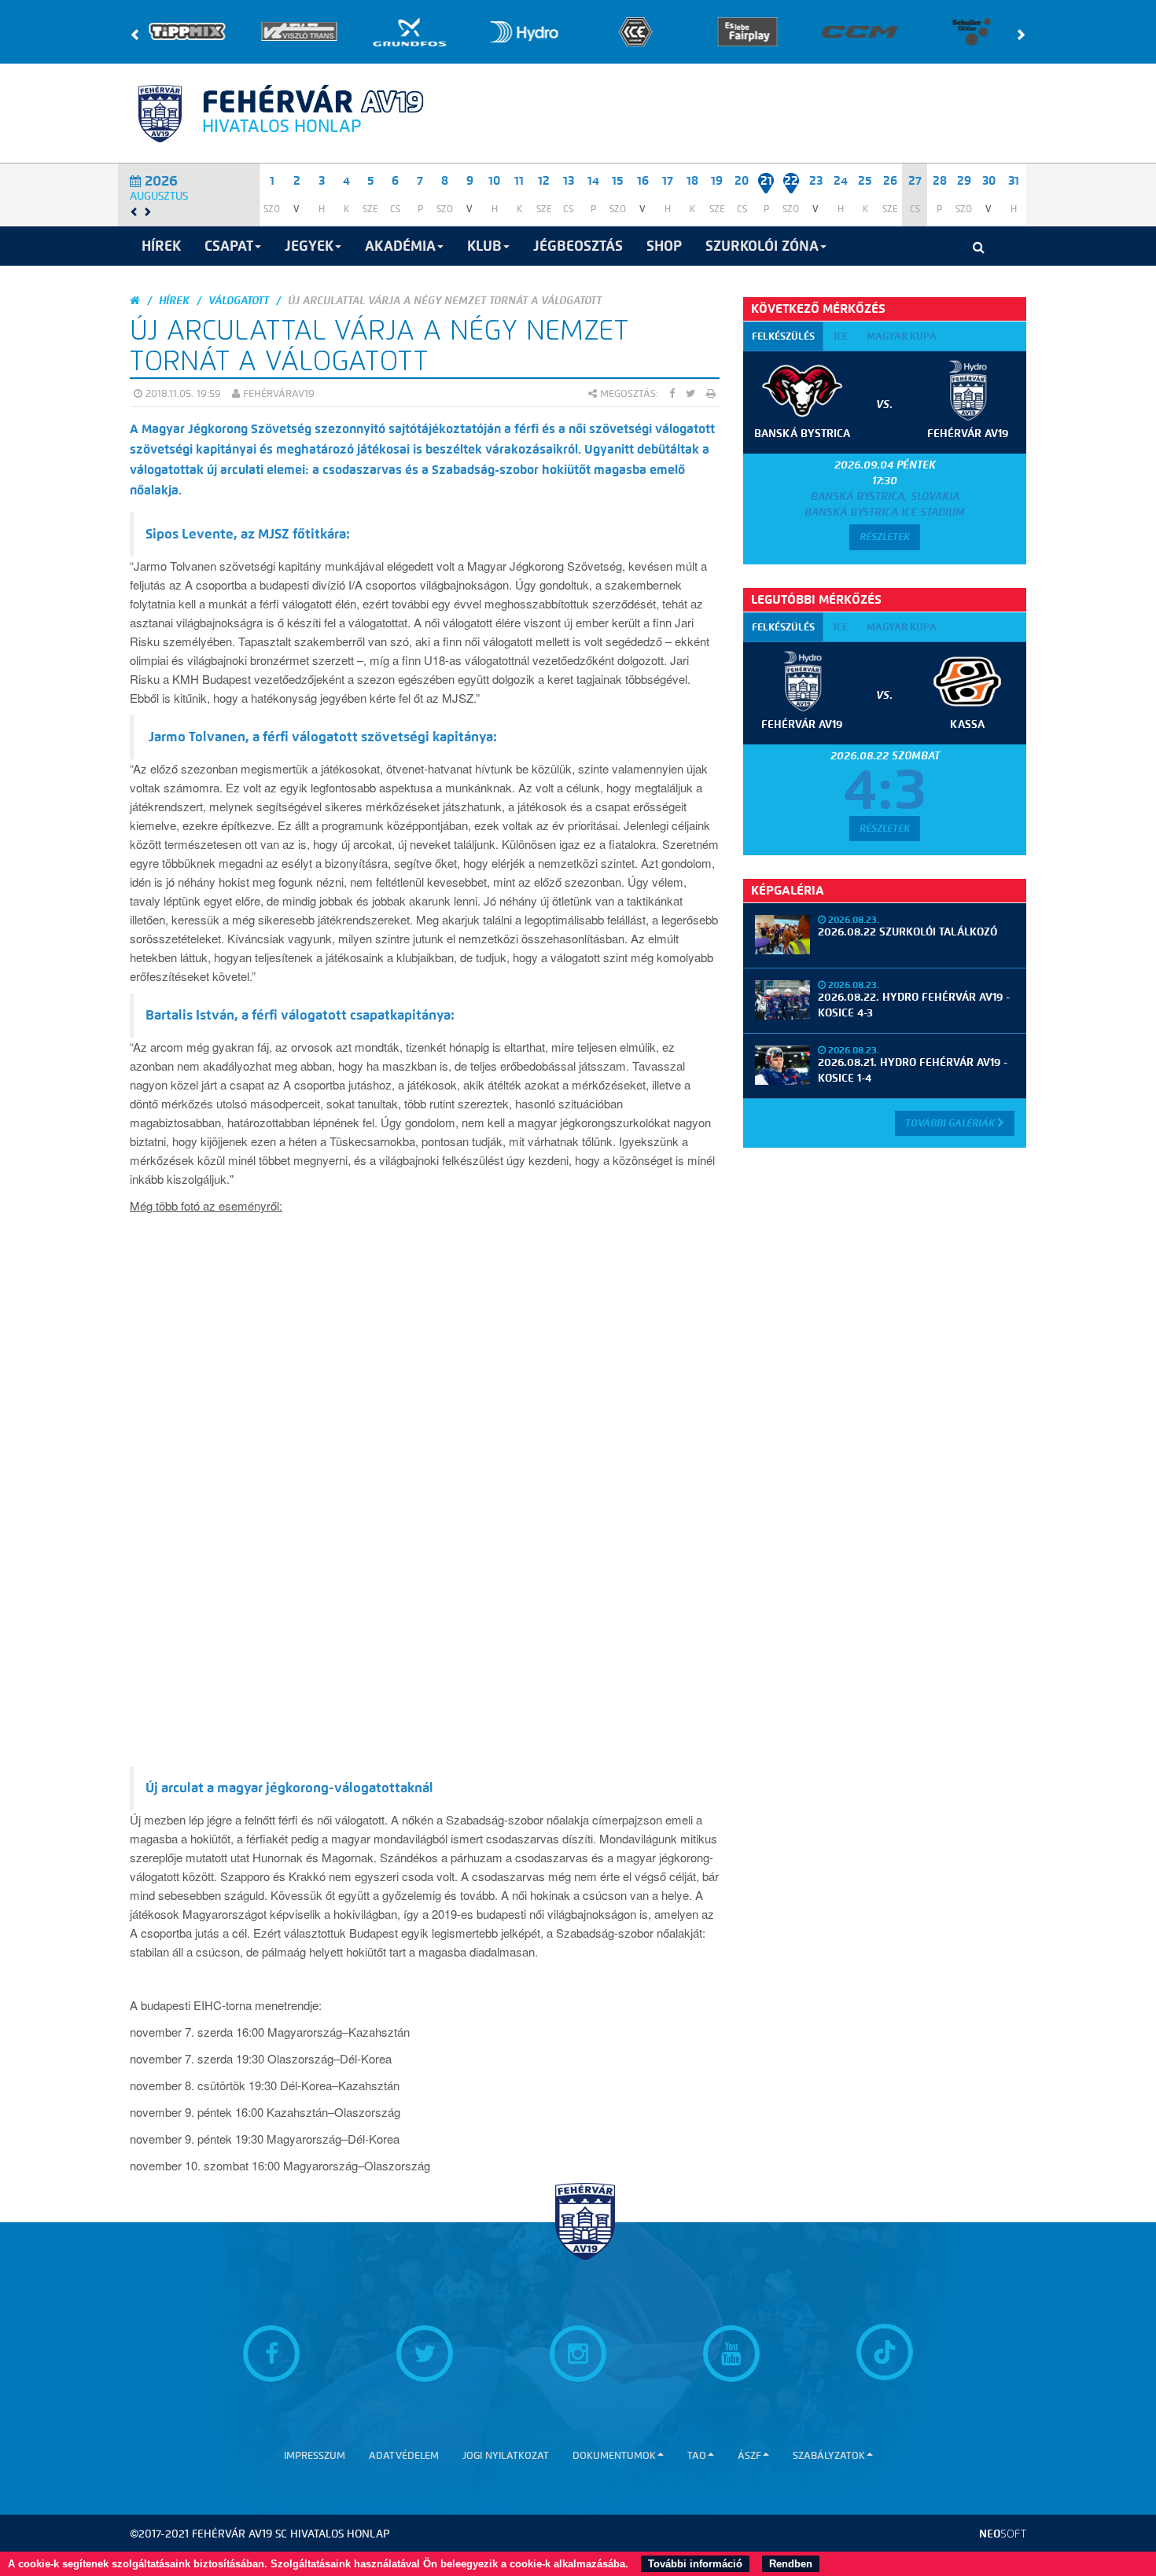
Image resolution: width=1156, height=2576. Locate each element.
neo (1003, 2534)
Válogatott (239, 301)
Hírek (174, 301)
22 (791, 181)
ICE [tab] (841, 336)
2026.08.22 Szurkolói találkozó (907, 932)
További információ (695, 2564)
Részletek (885, 537)
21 (766, 181)
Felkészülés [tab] (783, 336)
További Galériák (951, 1123)
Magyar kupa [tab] (902, 336)
